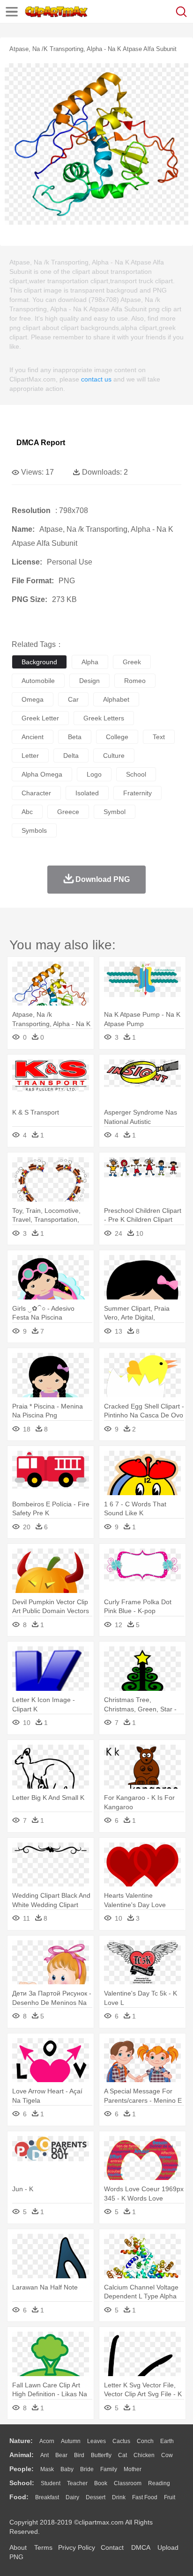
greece (68, 812)
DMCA (141, 2547)
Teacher (77, 2483)
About (18, 2547)
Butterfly (101, 2455)
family (109, 2469)
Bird (79, 2455)
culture (114, 756)
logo (94, 774)
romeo (135, 681)
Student (51, 2483)
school (136, 774)
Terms (43, 2547)
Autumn (71, 2441)
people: (22, 2469)
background (39, 662)
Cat (122, 2455)
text (159, 737)
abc (27, 812)
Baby (67, 2469)
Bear (61, 2455)
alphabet (116, 699)
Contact (112, 2547)
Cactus (121, 2441)
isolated (87, 793)
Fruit (170, 2497)
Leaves (96, 2441)
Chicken (144, 2455)
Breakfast (47, 2497)
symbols (34, 830)
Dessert (96, 2497)
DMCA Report (41, 443)
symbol (115, 812)
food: (19, 2497)
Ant (45, 2455)
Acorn (47, 2441)
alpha (90, 662)
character (36, 793)
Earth (167, 2441)
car (73, 699)
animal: (22, 2455)
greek (132, 662)
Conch (145, 2441)
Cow (167, 2455)
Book (101, 2483)
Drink (119, 2497)
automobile (38, 681)
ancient (33, 737)
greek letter (40, 718)
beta (75, 737)
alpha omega (42, 774)
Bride (87, 2469)
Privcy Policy (77, 2547)
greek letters (104, 718)
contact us (96, 379)
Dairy (72, 2497)
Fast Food (145, 2497)
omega (33, 699)
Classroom (128, 2483)
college (117, 737)
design (89, 681)
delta (71, 756)
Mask (47, 2469)
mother (133, 2469)
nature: (21, 2441)
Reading (159, 2483)
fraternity (137, 793)
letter (30, 756)
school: (22, 2483)
